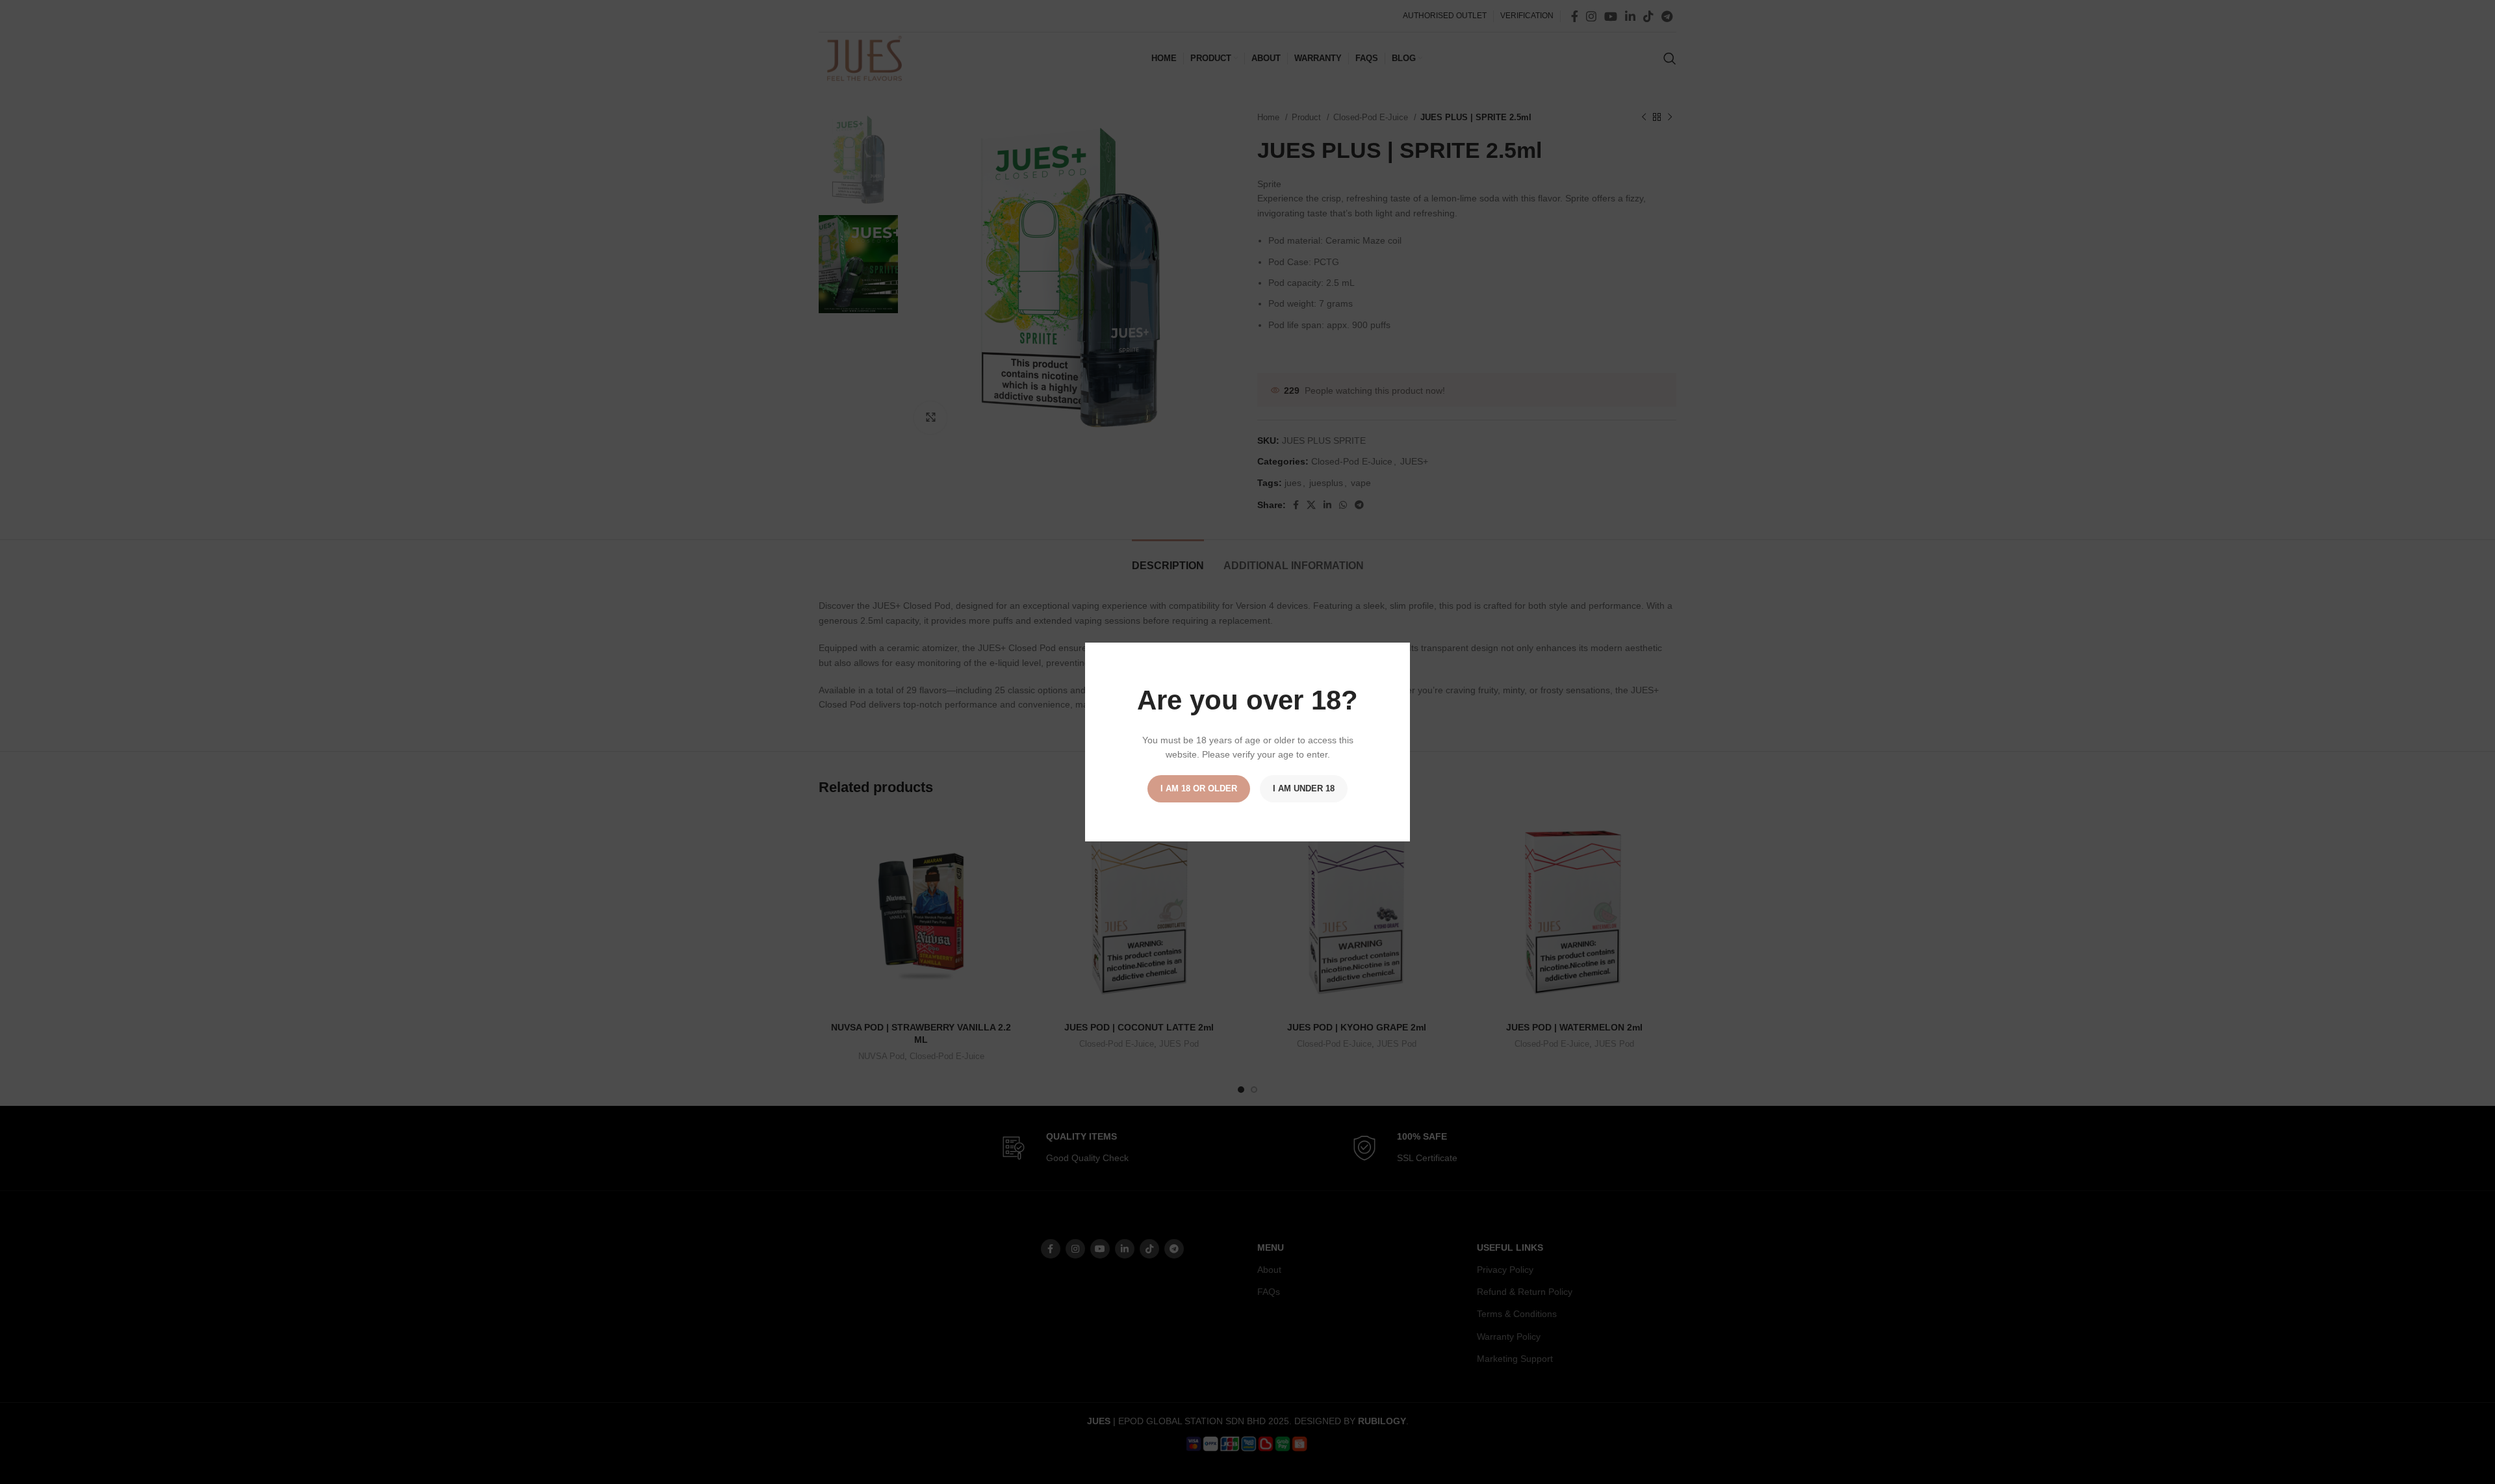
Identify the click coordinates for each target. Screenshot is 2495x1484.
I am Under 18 (1304, 788)
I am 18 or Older (1199, 788)
